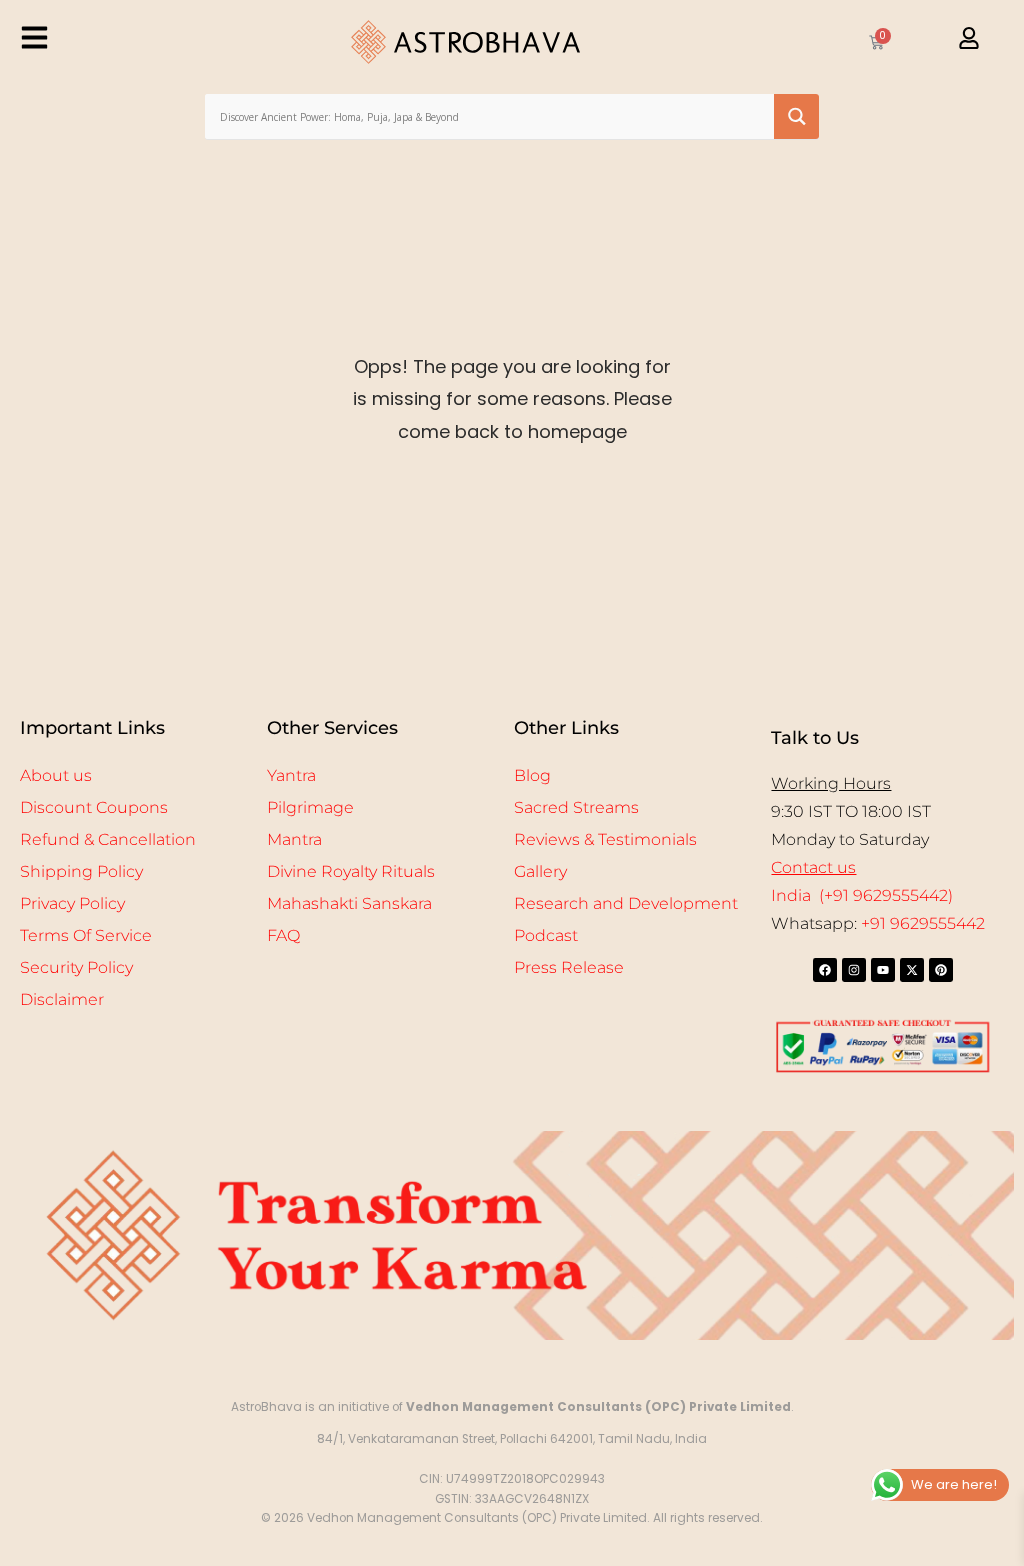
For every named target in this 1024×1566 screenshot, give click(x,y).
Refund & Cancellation (108, 839)
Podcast (546, 935)
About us (56, 775)
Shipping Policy (81, 871)
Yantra (291, 775)
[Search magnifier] (796, 116)
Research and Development (626, 903)
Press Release (569, 967)
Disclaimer (62, 999)
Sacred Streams (576, 807)
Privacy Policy (72, 903)
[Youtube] (883, 970)
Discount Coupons (94, 807)
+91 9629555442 (923, 923)
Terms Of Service (86, 935)
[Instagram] (854, 970)
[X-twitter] (912, 970)
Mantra (294, 839)
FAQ (283, 935)
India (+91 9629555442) (862, 895)
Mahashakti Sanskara (349, 903)
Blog (532, 775)
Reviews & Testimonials (605, 839)
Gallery (540, 871)
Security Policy (76, 967)
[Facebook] (825, 970)
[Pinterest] (941, 970)
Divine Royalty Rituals (351, 871)
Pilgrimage (310, 807)
